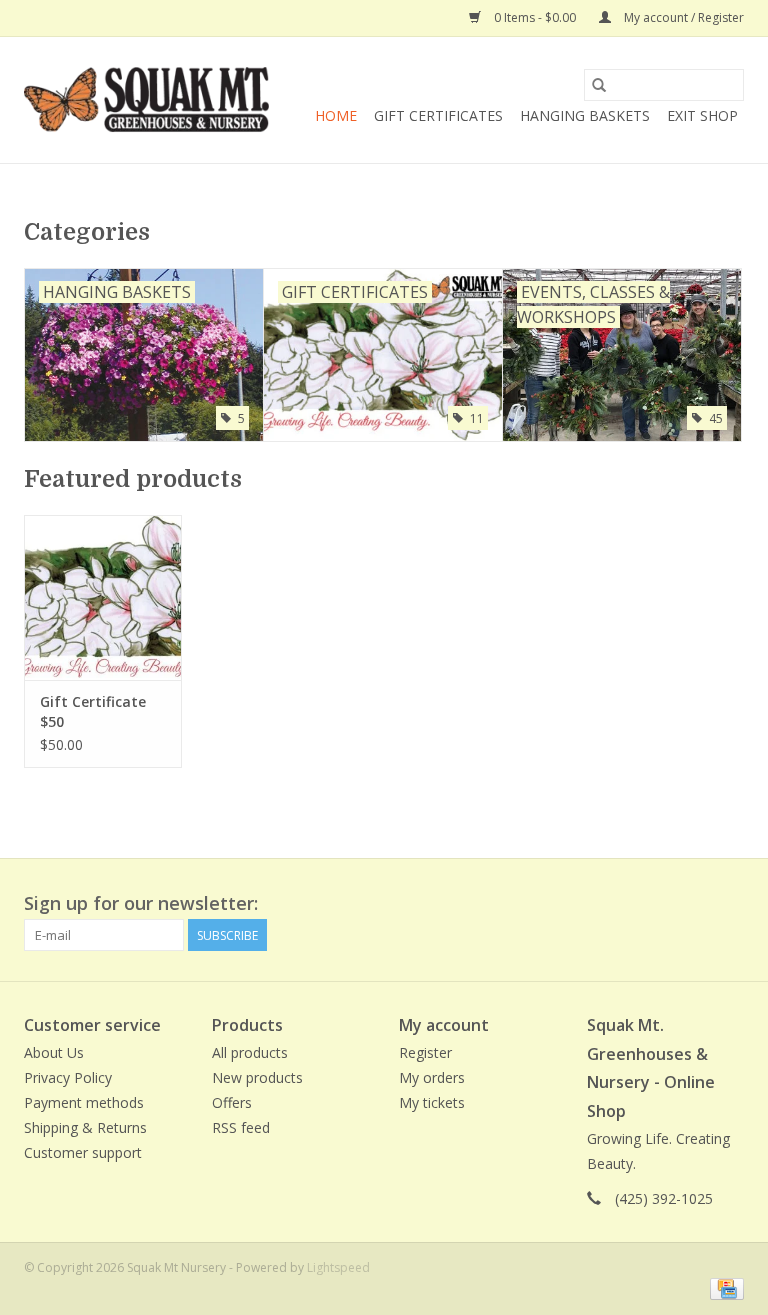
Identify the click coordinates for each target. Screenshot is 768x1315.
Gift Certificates (438, 115)
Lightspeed (338, 1267)
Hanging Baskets (585, 115)
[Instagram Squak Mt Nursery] (728, 904)
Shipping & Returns (85, 1127)
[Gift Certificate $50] (103, 597)
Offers (232, 1102)
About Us (54, 1052)
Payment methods (84, 1102)
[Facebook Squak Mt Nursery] (656, 904)
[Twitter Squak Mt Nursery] (692, 904)
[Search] (599, 85)
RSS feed (241, 1127)
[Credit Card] (723, 1287)
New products (257, 1077)
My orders (432, 1077)
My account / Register (682, 17)
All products (250, 1052)
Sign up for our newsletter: (141, 903)
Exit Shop (702, 115)
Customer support (83, 1152)
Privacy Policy (68, 1077)
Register (425, 1052)
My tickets (432, 1102)
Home (336, 115)
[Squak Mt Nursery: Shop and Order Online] (146, 100)
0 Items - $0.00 (535, 17)
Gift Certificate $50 (93, 711)
